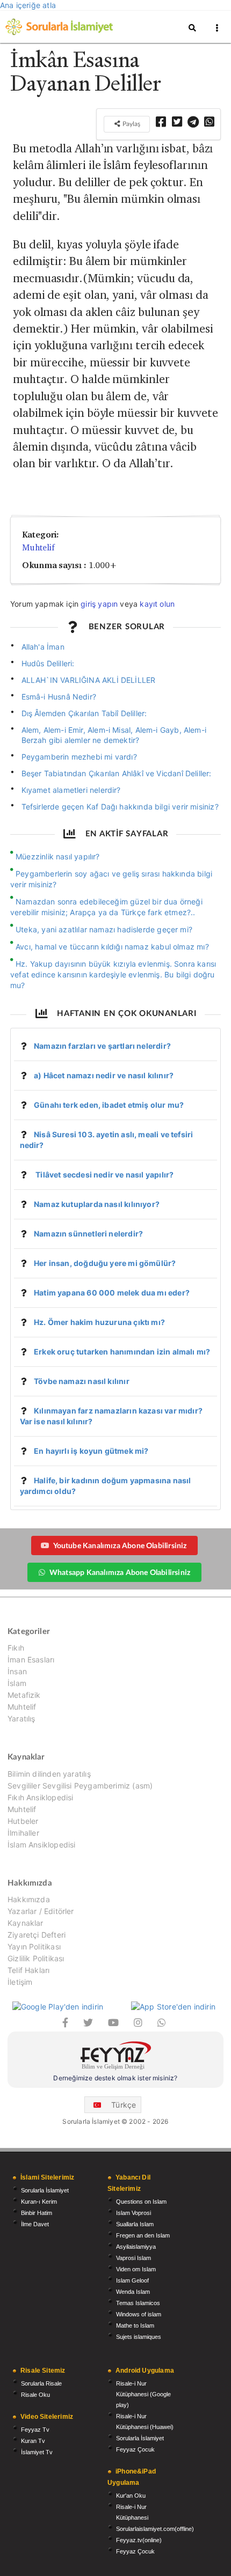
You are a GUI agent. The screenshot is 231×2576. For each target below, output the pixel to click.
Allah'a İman (43, 647)
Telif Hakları (28, 1970)
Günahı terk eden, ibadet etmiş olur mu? (109, 1105)
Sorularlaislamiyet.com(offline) (155, 2529)
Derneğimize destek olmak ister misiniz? (115, 2078)
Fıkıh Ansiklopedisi (40, 1797)
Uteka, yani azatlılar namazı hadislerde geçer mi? (104, 929)
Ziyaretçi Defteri (37, 1935)
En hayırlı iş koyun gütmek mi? (91, 1451)
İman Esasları (31, 1659)
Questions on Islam (141, 2202)
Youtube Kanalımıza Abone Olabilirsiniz (120, 1545)
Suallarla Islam (135, 2224)
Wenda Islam (133, 2292)
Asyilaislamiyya (136, 2247)
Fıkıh (16, 1648)
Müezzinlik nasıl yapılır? (58, 856)
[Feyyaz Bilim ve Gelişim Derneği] (115, 2057)
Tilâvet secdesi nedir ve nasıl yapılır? (104, 1175)
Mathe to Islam (135, 2325)
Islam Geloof (132, 2280)
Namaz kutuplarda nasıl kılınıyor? (97, 1204)
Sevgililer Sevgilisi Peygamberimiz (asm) (80, 1786)
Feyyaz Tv (35, 2430)
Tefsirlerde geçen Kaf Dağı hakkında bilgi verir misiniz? (120, 807)
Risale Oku (35, 2395)
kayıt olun (157, 604)
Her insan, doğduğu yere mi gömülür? (105, 1263)
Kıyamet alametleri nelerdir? (71, 790)
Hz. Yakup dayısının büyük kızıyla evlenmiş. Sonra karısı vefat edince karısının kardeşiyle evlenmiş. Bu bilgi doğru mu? (113, 974)
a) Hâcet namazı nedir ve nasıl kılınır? (104, 1075)
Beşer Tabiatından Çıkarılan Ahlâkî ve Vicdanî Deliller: (117, 773)
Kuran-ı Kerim (39, 2202)
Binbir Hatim (37, 2213)
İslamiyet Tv (37, 2452)
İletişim (20, 1982)
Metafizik (24, 1695)
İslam (17, 1683)
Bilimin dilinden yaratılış (49, 1774)
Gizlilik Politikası (36, 1958)
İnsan (17, 1671)
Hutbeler (23, 1821)
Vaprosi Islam (133, 2258)
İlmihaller (23, 1833)
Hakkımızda (29, 1900)
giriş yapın (99, 604)
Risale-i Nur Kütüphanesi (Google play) (143, 2394)
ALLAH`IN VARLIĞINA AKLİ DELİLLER (89, 680)
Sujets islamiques (139, 2337)
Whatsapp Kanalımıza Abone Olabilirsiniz (120, 1572)
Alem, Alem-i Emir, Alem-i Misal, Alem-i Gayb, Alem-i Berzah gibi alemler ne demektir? (114, 735)
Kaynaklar (26, 1923)
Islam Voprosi (133, 2213)
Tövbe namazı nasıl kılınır (82, 1381)
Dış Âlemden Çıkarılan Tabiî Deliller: (84, 713)
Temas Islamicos (138, 2303)
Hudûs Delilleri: (48, 663)
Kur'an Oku (131, 2496)
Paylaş (131, 124)
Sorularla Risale (41, 2383)
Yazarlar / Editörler (41, 1911)
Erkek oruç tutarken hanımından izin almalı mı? (122, 1352)
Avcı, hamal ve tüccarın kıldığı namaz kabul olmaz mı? (112, 947)
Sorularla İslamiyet (45, 2190)
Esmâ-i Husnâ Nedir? (59, 697)
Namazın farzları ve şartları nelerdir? (102, 1046)
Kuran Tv (33, 2441)
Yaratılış (21, 1718)
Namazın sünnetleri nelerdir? (88, 1234)
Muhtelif (38, 547)
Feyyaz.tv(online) (139, 2540)
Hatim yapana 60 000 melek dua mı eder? (112, 1293)
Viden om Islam (136, 2269)
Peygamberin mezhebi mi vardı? (79, 757)
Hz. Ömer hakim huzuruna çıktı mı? (99, 1322)
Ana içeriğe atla (28, 5)
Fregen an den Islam (143, 2235)
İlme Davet (35, 2224)
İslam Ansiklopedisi (41, 1845)
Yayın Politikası (34, 1946)
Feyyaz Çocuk (135, 2449)
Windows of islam (139, 2314)
